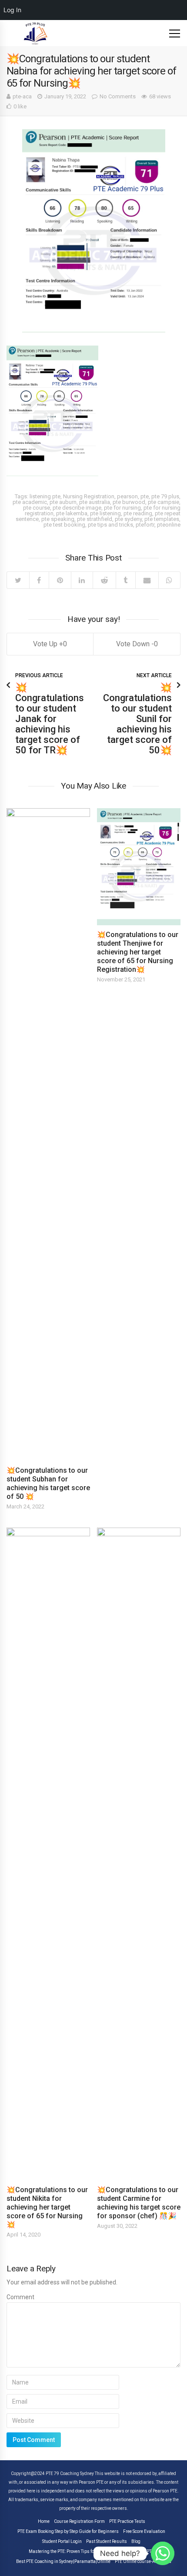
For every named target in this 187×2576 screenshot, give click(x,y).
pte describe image (77, 508)
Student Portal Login (62, 2542)
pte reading (138, 513)
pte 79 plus (165, 496)
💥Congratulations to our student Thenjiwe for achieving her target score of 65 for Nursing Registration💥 (138, 952)
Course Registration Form (79, 2522)
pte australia (95, 502)
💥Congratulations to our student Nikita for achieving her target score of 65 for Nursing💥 (47, 2207)
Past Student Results (107, 2542)
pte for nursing (122, 508)
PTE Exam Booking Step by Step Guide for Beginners (68, 2532)
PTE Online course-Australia (143, 2562)
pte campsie (164, 502)
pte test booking (64, 525)
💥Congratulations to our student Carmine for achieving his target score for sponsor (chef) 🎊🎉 (139, 2203)
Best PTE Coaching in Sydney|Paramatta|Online (63, 2562)
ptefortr (145, 525)
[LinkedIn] (82, 580)
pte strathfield (95, 519)
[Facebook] (39, 580)
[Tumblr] (126, 580)
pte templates (162, 519)
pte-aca (22, 96)
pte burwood (129, 502)
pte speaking (58, 519)
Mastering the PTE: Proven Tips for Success (71, 2552)
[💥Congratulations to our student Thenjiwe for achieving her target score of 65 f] (139, 867)
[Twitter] (18, 580)
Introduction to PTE (136, 2552)
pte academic (30, 502)
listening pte (45, 496)
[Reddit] (104, 580)
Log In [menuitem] (12, 10)
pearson (127, 496)
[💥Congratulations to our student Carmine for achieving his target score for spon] (139, 1854)
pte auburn (63, 502)
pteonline (169, 525)
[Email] (147, 580)
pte (145, 496)
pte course (37, 508)
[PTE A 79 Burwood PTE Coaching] (36, 33)
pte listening (105, 513)
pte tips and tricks (110, 525)
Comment (20, 2297)
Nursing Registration (89, 496)
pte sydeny (128, 519)
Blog (136, 2542)
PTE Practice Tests (127, 2522)
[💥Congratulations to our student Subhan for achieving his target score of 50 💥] (48, 1135)
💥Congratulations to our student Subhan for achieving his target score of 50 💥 (48, 1483)
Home (44, 2522)
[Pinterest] (60, 580)
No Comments (118, 96)
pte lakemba (72, 513)
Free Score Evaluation (144, 2532)
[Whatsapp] (163, 2553)
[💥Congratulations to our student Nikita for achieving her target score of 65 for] (48, 1854)
